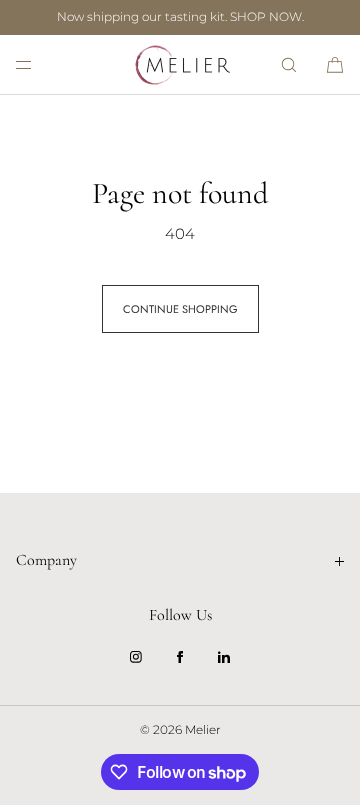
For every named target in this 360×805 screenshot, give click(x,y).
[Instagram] (136, 657)
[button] (289, 64)
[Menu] (40, 64)
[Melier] (180, 65)
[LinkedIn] (224, 657)
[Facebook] (180, 657)
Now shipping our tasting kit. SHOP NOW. (180, 16)
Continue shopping (180, 309)
